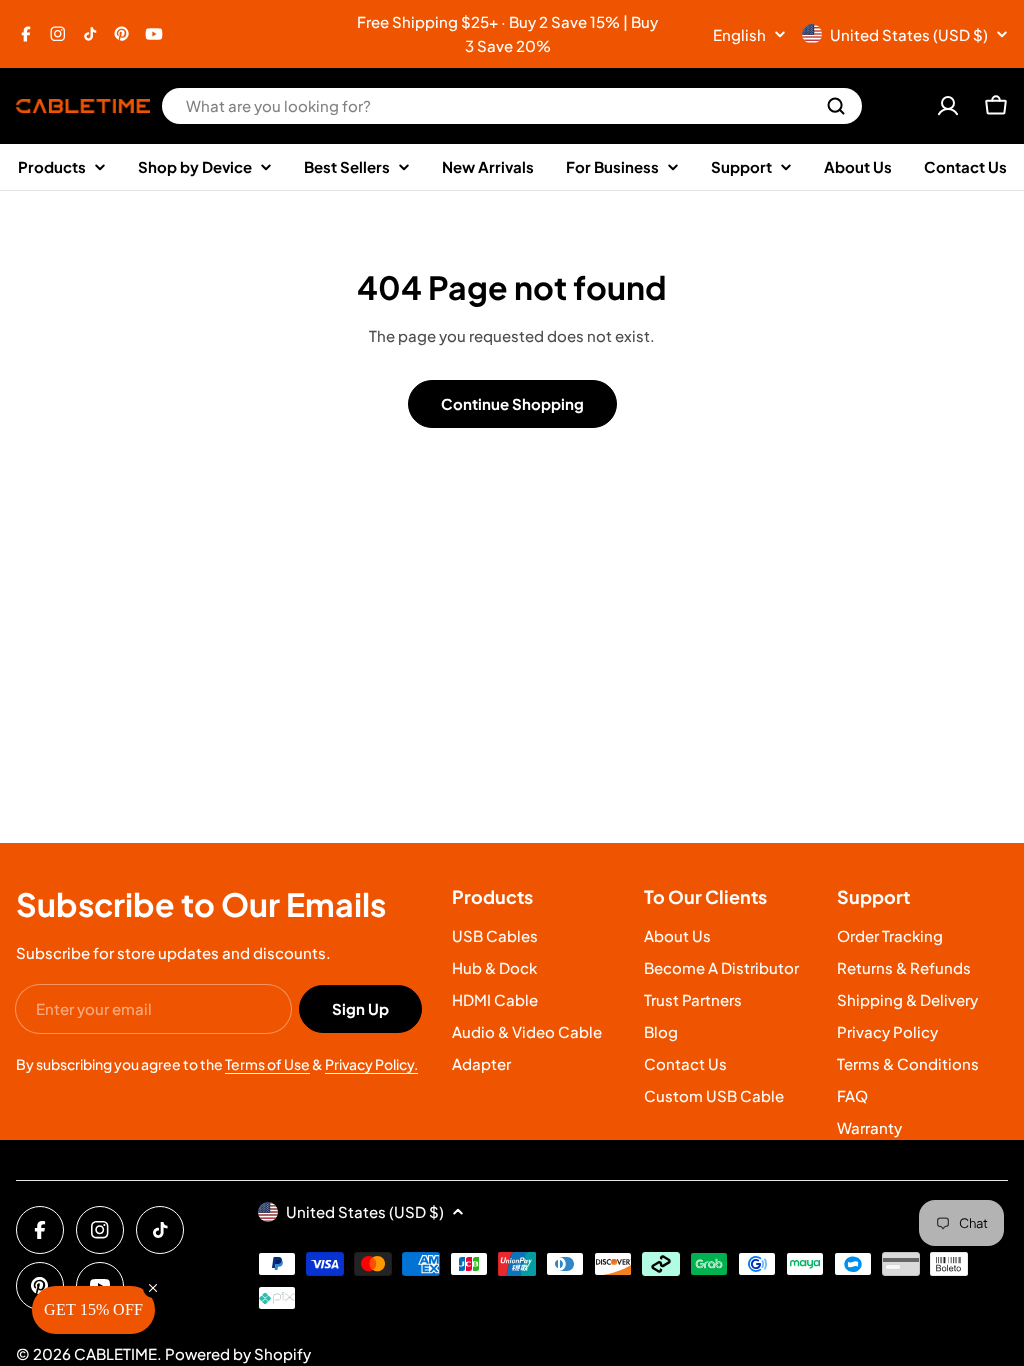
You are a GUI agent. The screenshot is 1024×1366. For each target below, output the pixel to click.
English (739, 34)
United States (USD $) (909, 34)
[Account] (948, 106)
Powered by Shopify (238, 1353)
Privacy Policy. (371, 1064)
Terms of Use (267, 1064)
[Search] (836, 106)
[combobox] (512, 106)
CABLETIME (115, 1353)
